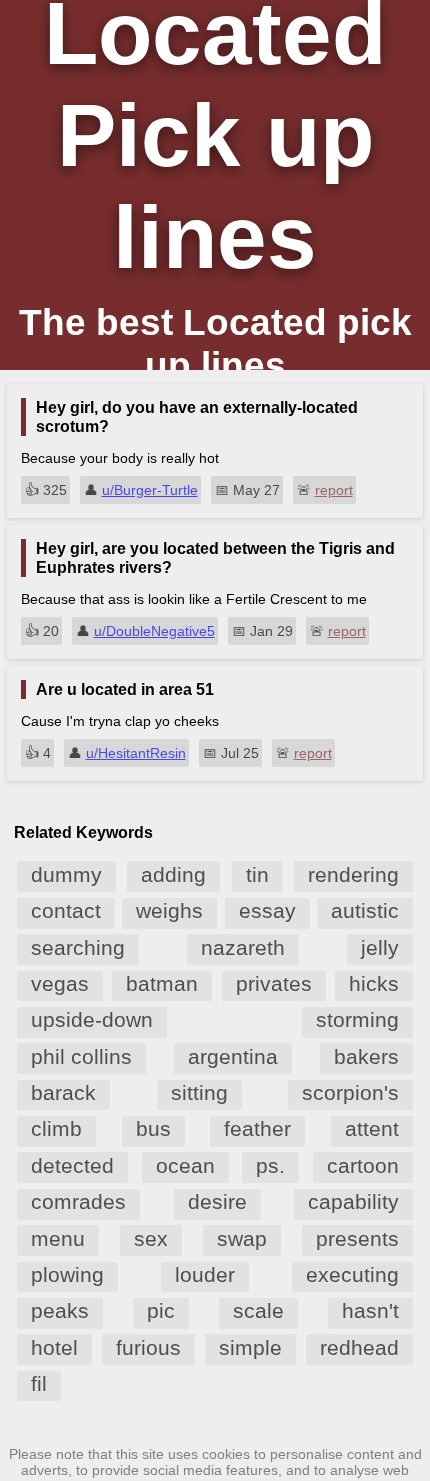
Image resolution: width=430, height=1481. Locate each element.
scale (258, 1310)
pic (161, 1310)
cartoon (363, 1165)
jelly (380, 947)
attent (372, 1128)
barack (63, 1092)
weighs (169, 910)
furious (148, 1347)
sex (151, 1238)
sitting (199, 1092)
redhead (359, 1347)
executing (352, 1274)
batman (162, 983)
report (334, 490)
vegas (60, 983)
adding (173, 874)
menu (58, 1238)
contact (66, 910)
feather (257, 1128)
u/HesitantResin (136, 753)
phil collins (81, 1056)
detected (72, 1165)
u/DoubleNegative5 (154, 631)
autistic (365, 910)
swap (242, 1238)
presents (357, 1238)
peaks (60, 1310)
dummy (66, 874)
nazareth (243, 947)
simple (250, 1347)
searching (78, 947)
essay (267, 910)
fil (39, 1383)
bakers (366, 1056)
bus (153, 1128)
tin (257, 874)
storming (357, 1019)
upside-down (92, 1019)
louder (205, 1274)
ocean (185, 1165)
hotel (54, 1347)
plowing (67, 1274)
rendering (353, 874)
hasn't (370, 1310)
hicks (374, 983)
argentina (233, 1056)
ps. (270, 1165)
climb (56, 1128)
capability (353, 1201)
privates (274, 983)
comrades (78, 1201)
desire (217, 1201)
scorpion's (350, 1092)
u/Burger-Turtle (150, 490)
